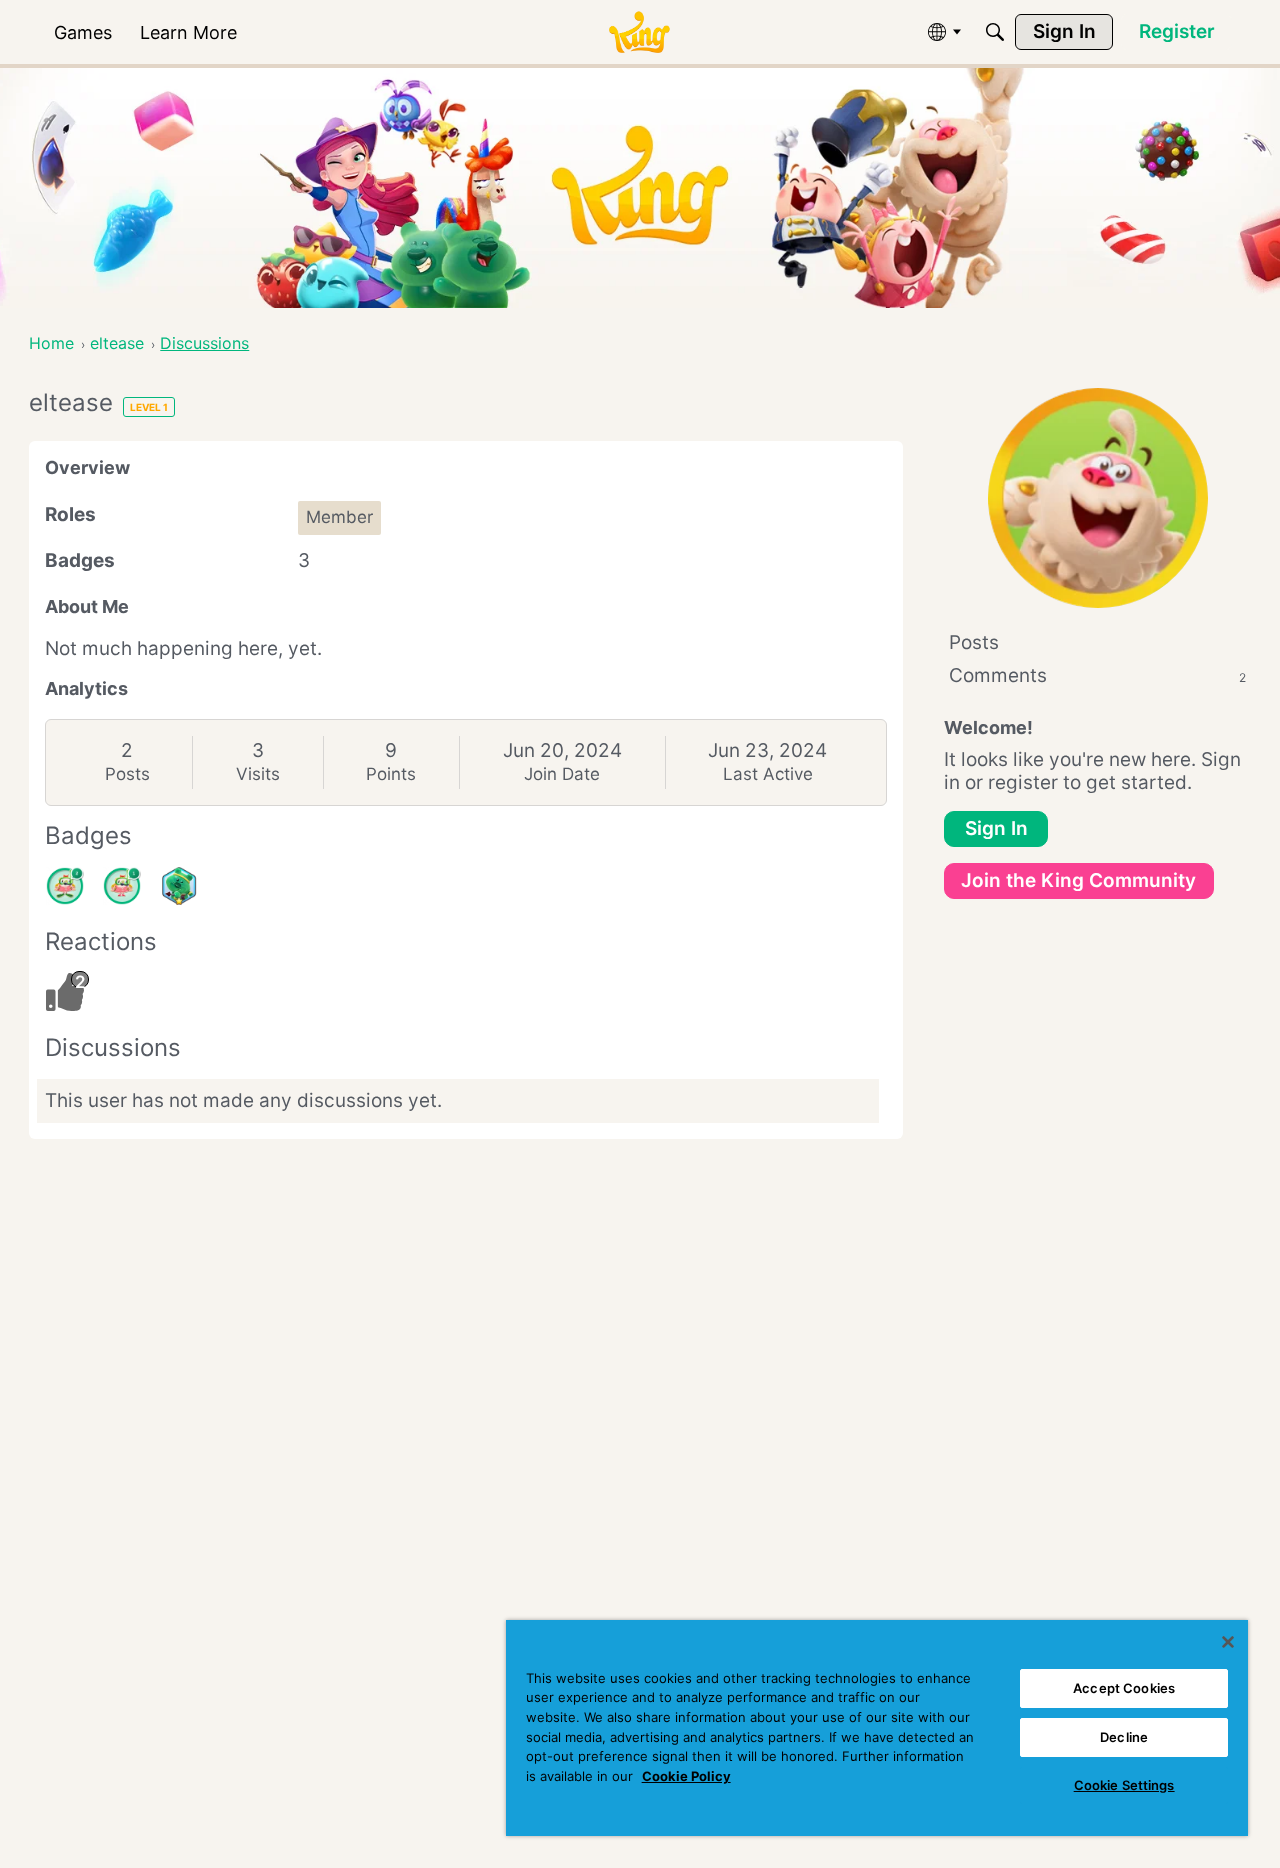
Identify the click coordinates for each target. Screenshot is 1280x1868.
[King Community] (639, 32)
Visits (258, 774)
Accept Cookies (1124, 1688)
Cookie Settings (1124, 1785)
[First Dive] (122, 886)
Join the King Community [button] (1078, 880)
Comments (1097, 675)
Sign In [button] (996, 828)
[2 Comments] (65, 886)
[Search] (995, 32)
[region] (877, 1728)
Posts (127, 774)
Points (391, 774)
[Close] (1228, 1642)
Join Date (562, 774)
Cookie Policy (686, 1776)
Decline (1124, 1737)
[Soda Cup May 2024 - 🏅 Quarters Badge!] (179, 886)
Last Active (768, 774)
